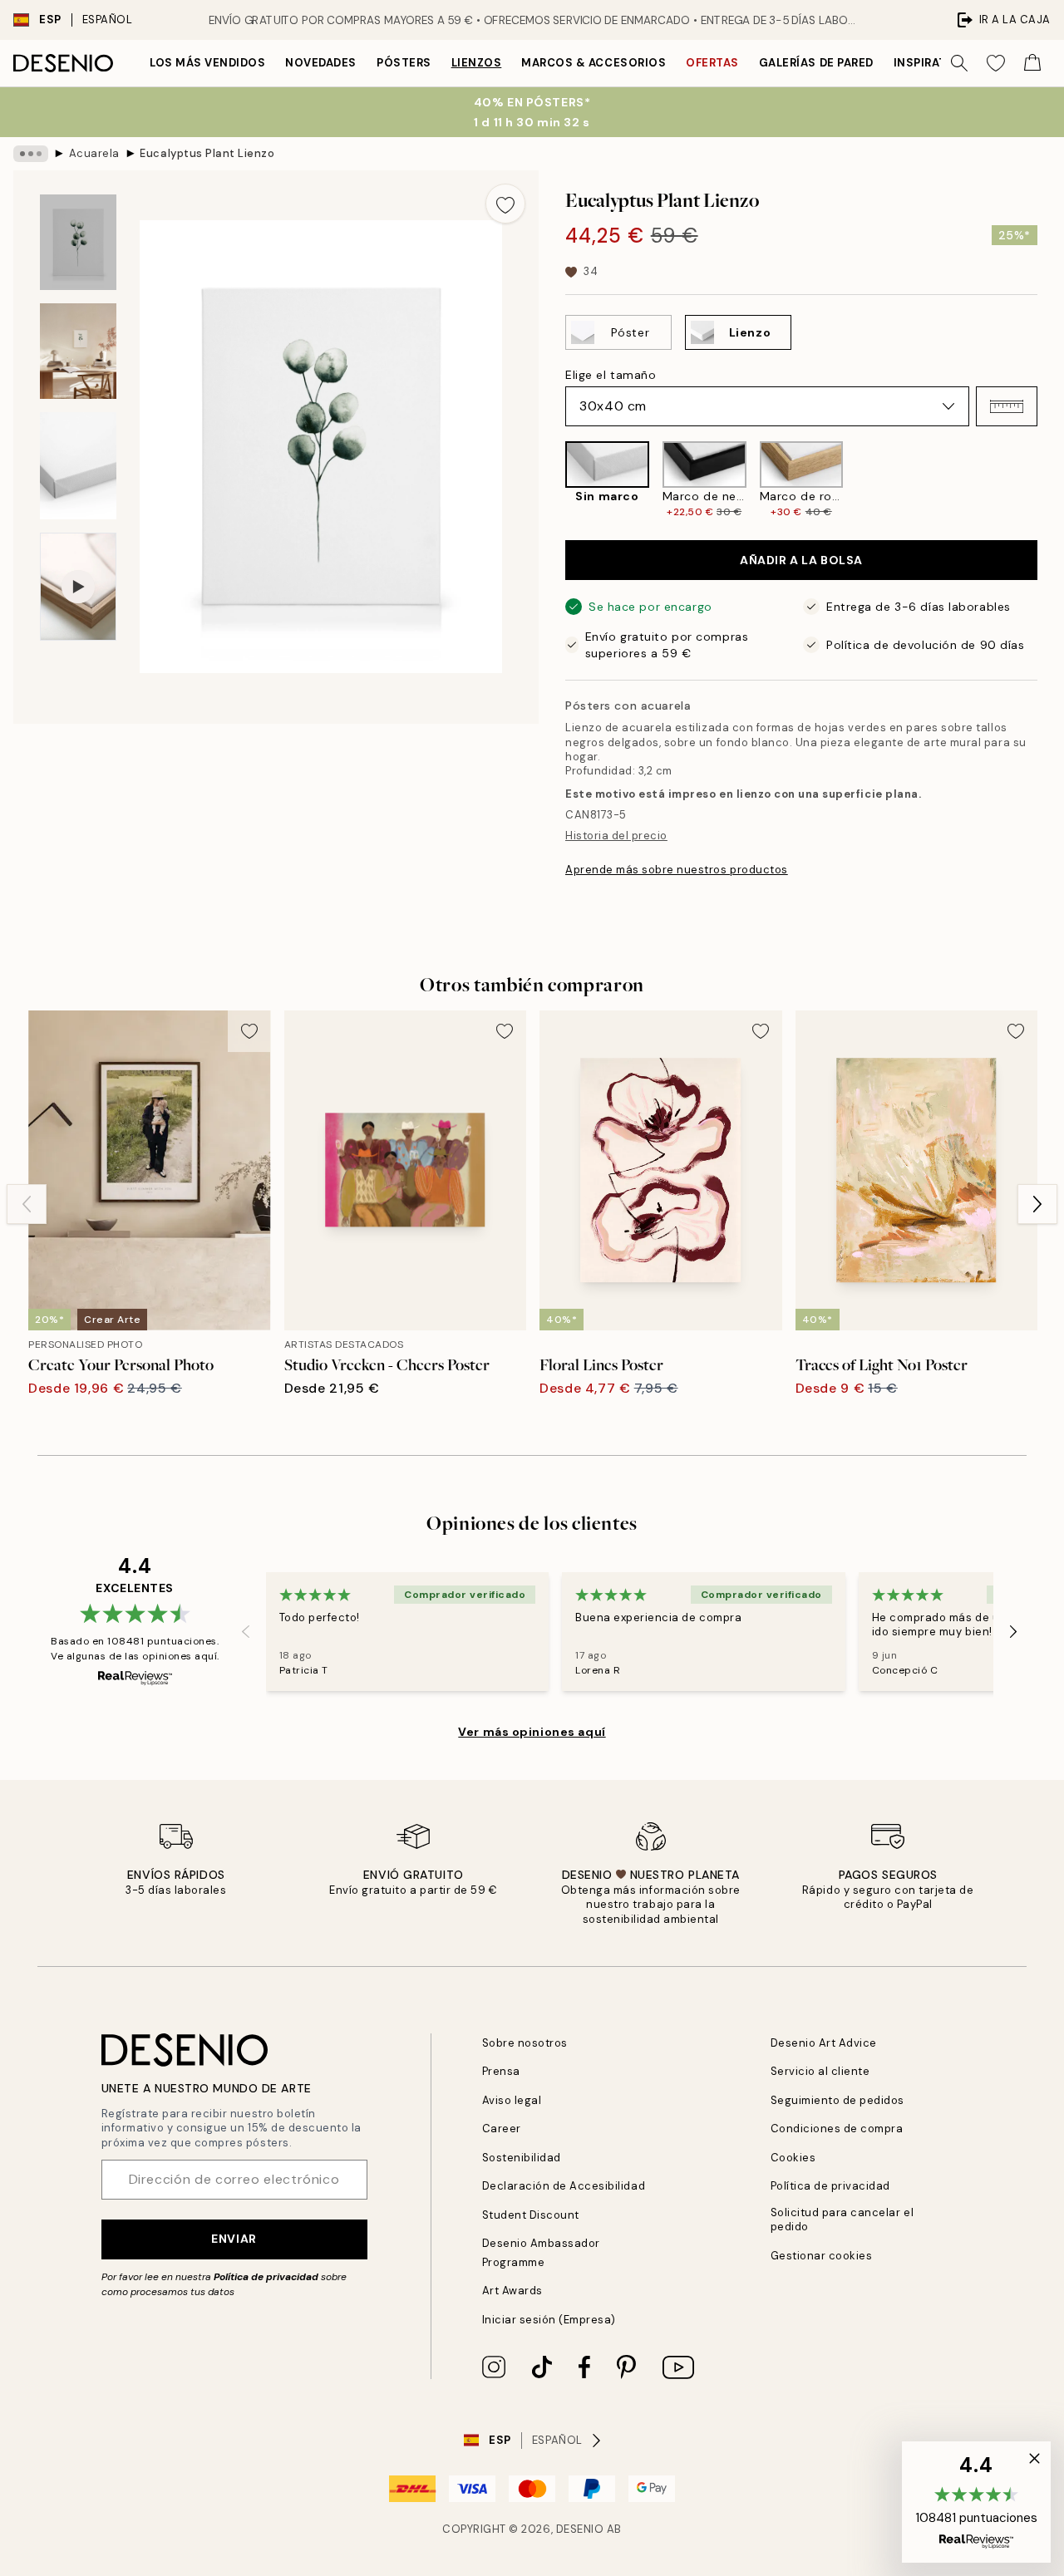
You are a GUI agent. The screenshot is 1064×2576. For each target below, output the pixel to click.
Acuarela (94, 153)
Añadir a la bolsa (801, 560)
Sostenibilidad (522, 2158)
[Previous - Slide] (552, 480)
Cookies (793, 2158)
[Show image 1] (78, 242)
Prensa (501, 2071)
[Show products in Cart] (1032, 63)
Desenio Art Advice (824, 2043)
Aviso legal (512, 2100)
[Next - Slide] (1051, 480)
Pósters (404, 63)
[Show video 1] (78, 587)
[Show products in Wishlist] (996, 63)
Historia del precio (616, 836)
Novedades (321, 63)
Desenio (580, 2529)
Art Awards (512, 2291)
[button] (1007, 406)
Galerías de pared (816, 63)
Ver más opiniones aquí (532, 1732)
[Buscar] (959, 63)
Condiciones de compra (837, 2129)
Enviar (234, 2239)
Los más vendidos (207, 63)
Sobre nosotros (525, 2043)
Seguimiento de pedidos (837, 2100)
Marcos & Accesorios (594, 63)
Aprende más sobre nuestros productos (677, 870)
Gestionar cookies (822, 2256)
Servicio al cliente (820, 2071)
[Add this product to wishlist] (505, 204)
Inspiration (931, 63)
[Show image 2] (78, 351)
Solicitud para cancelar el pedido (842, 2220)
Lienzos (477, 63)
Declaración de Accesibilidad (564, 2186)
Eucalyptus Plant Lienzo (207, 153)
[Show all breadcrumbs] (31, 154)
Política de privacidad (266, 2277)
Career (502, 2129)
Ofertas (712, 63)
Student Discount (531, 2215)
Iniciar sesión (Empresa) (549, 2320)
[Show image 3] (78, 466)
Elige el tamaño (611, 375)
